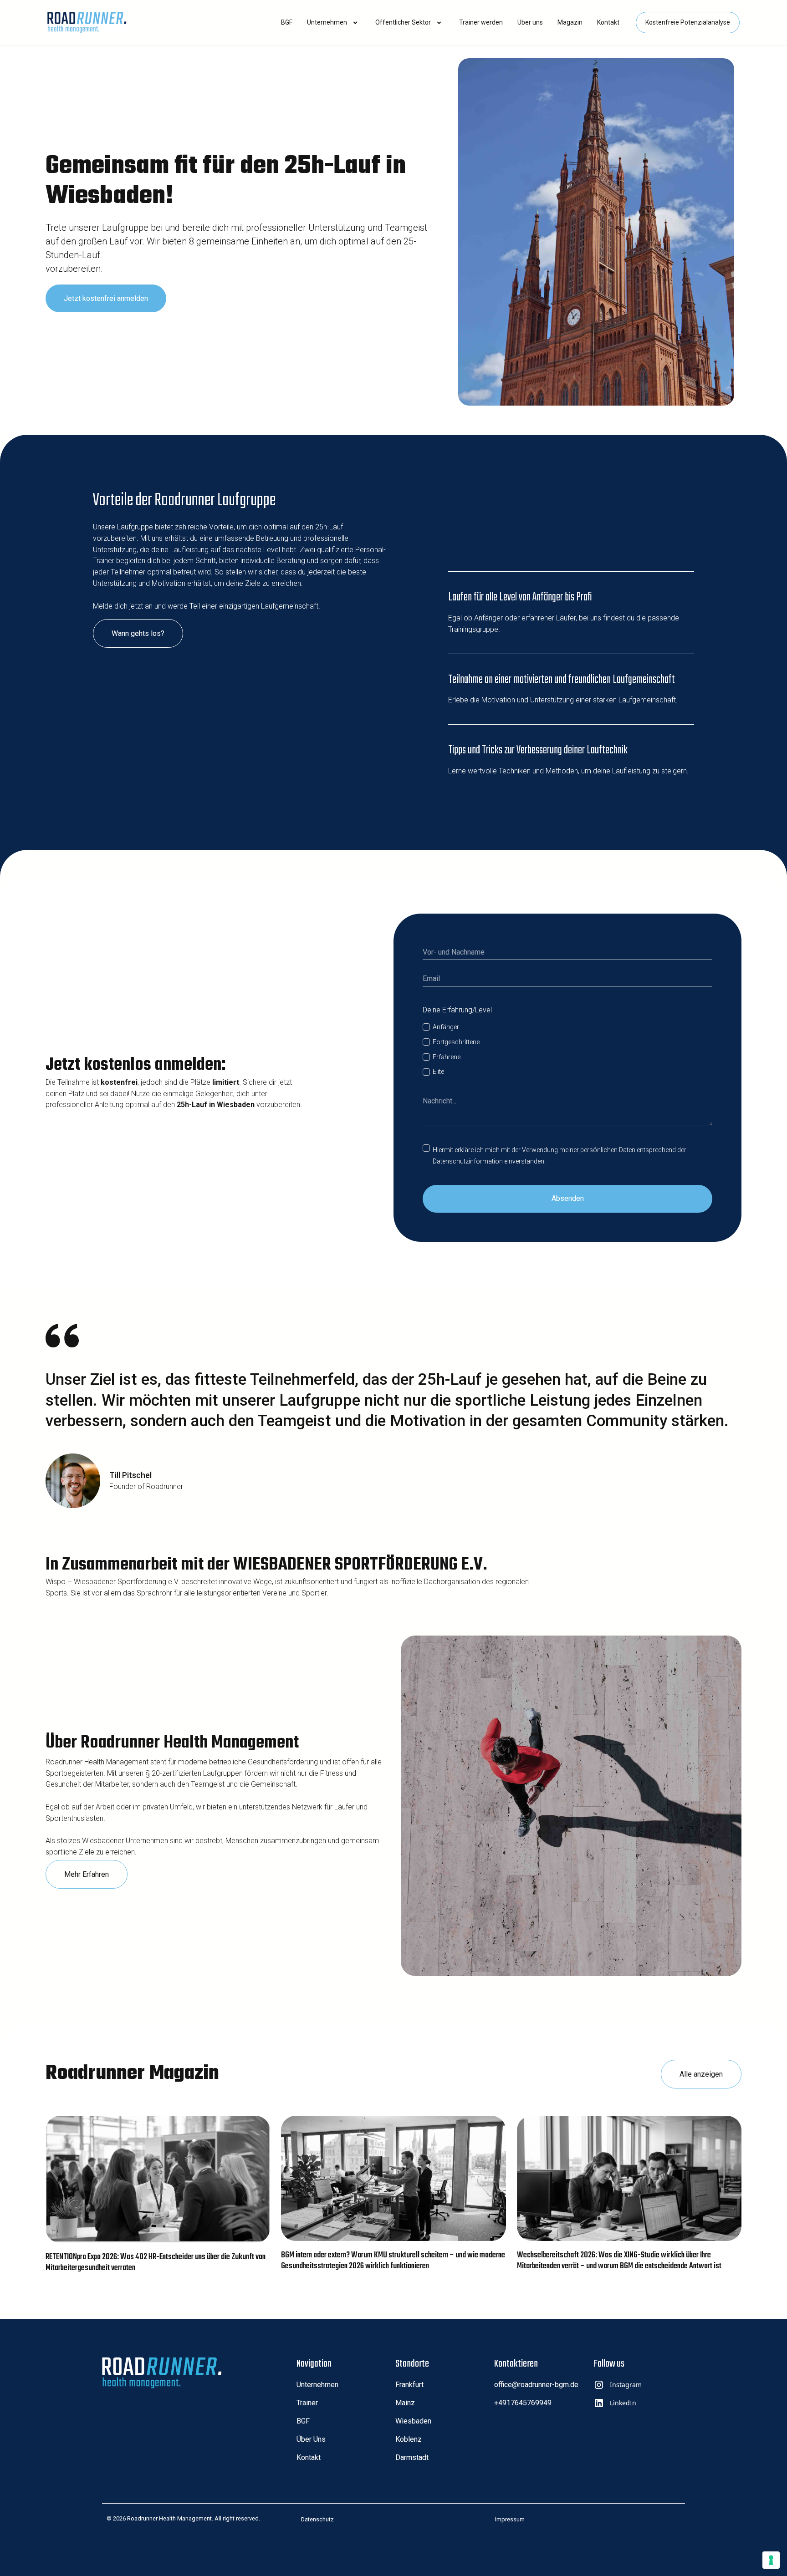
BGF (303, 2421)
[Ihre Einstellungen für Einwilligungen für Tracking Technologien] (771, 2560)
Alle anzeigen (701, 2074)
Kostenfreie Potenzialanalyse (688, 22)
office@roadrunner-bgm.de (536, 2385)
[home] (87, 23)
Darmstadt (412, 2457)
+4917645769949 (523, 2403)
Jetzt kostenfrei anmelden (106, 298)
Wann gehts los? (138, 633)
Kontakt (309, 2457)
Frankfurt (409, 2385)
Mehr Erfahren (87, 1874)
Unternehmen (317, 2385)
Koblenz (409, 2439)
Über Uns (311, 2439)
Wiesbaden (413, 2421)
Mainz (405, 2403)
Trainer (307, 2403)
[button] (287, 23)
